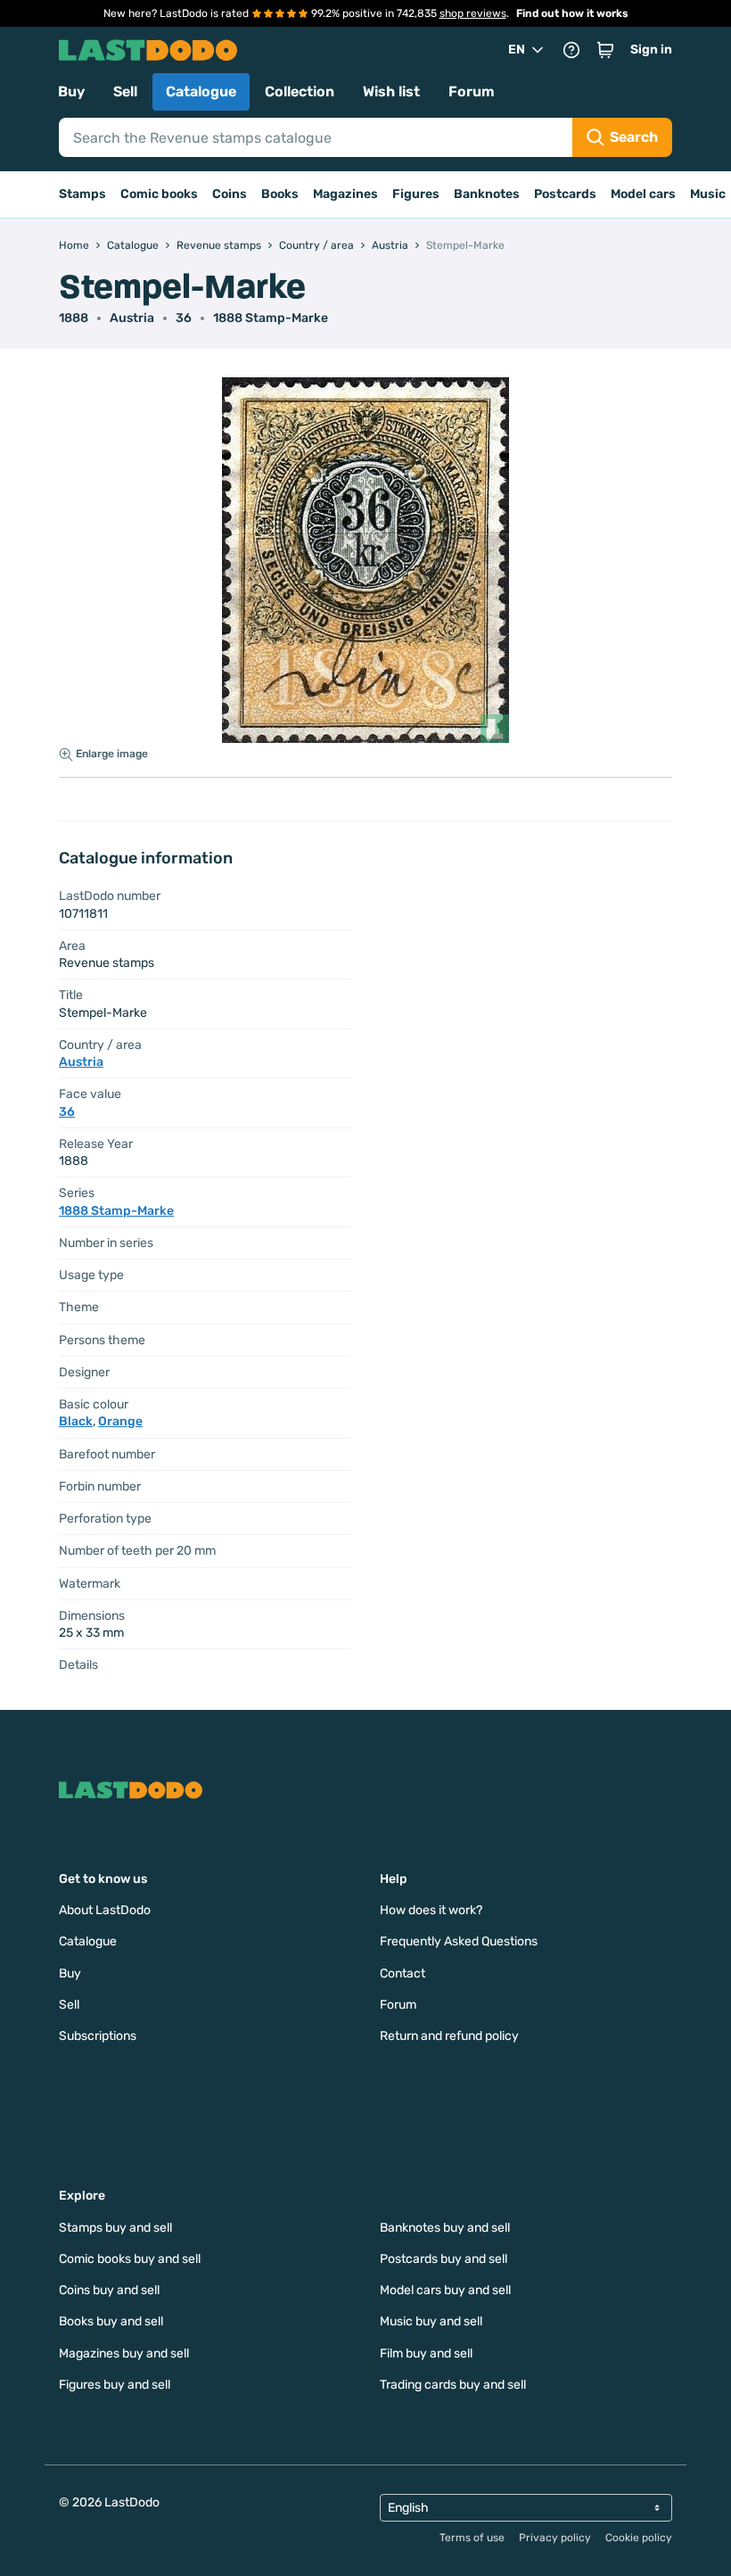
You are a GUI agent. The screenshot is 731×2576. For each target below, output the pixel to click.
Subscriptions (98, 2036)
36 (184, 318)
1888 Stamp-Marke (271, 318)
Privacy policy (555, 2538)
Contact (402, 1973)
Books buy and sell (111, 2321)
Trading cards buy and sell (453, 2385)
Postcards (565, 194)
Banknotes (487, 194)
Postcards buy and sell (444, 2259)
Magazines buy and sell (124, 2353)
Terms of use (472, 2538)
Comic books (159, 194)
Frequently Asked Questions (459, 1941)
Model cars (643, 194)
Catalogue (201, 91)
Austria (132, 318)
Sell (125, 91)
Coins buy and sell (109, 2290)
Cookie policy (639, 2538)
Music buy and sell (431, 2321)
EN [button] (517, 50)
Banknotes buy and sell (445, 2228)
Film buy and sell (426, 2353)
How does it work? (431, 1910)
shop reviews (473, 13)
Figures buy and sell (115, 2385)
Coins (230, 194)
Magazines (345, 194)
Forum (472, 91)
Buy (71, 91)
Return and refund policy (449, 2036)
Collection (300, 91)
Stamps (82, 194)
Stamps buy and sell (115, 2228)
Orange (120, 1421)
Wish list (391, 91)
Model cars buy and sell (445, 2290)
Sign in (651, 50)
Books (280, 194)
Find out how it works (572, 13)
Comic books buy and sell (130, 2259)
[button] (605, 50)
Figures (416, 194)
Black (76, 1421)
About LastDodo (105, 1910)
